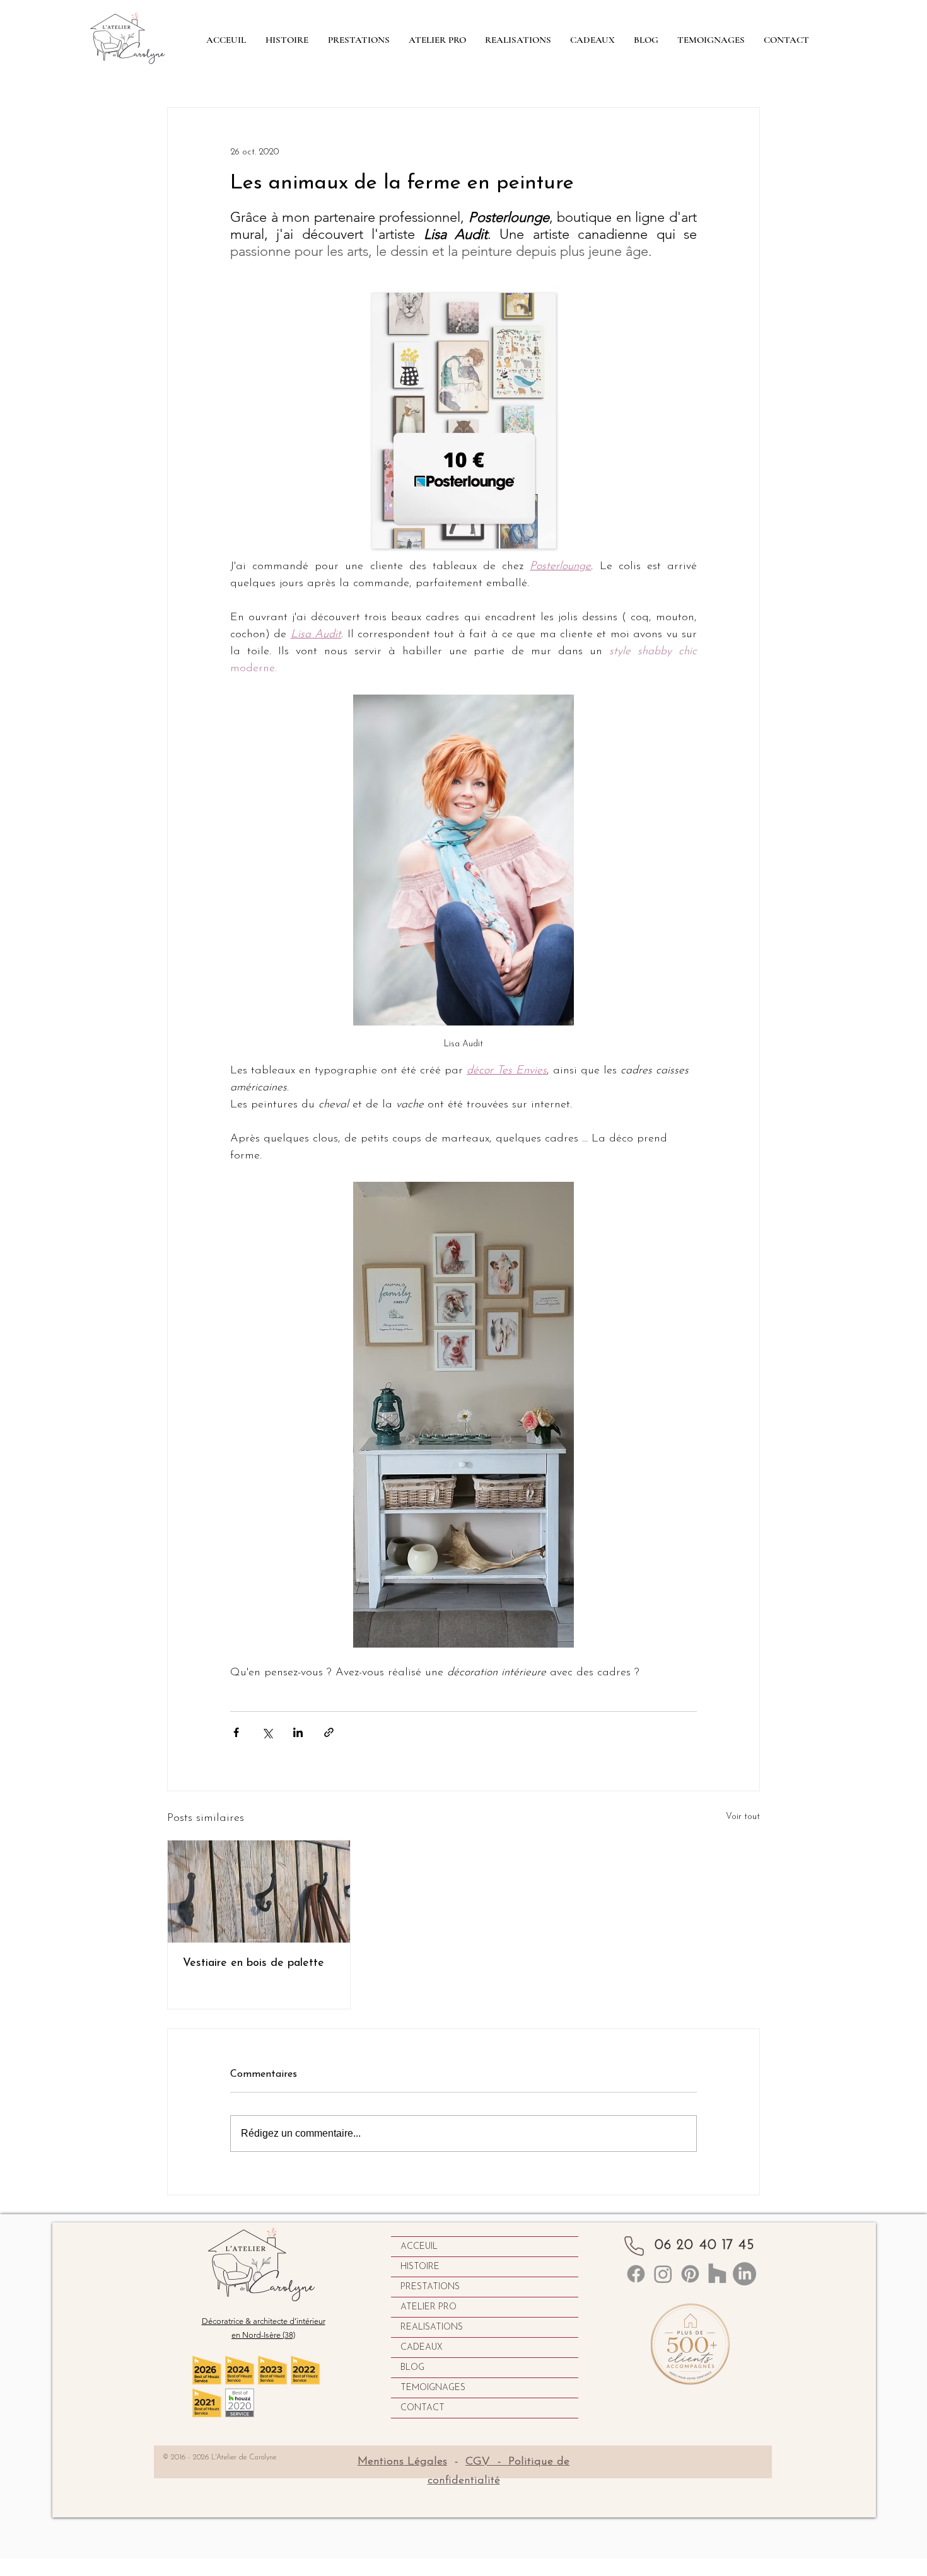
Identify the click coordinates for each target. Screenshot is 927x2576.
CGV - (487, 2462)
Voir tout (743, 1817)
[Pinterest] (690, 2274)
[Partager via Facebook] (236, 1732)
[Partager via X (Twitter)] (267, 1732)
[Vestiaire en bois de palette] (259, 1892)
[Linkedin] (636, 2274)
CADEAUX (422, 2348)
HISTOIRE (420, 2267)
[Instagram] (663, 2274)
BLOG (412, 2368)
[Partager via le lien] (329, 1732)
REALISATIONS (432, 2327)
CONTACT (423, 2408)
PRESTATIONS (430, 2287)
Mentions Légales (402, 2462)
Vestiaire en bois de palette (254, 1963)
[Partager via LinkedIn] (298, 1732)
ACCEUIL (419, 2247)
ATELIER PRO (429, 2307)
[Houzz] (717, 2274)
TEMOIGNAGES (433, 2388)
